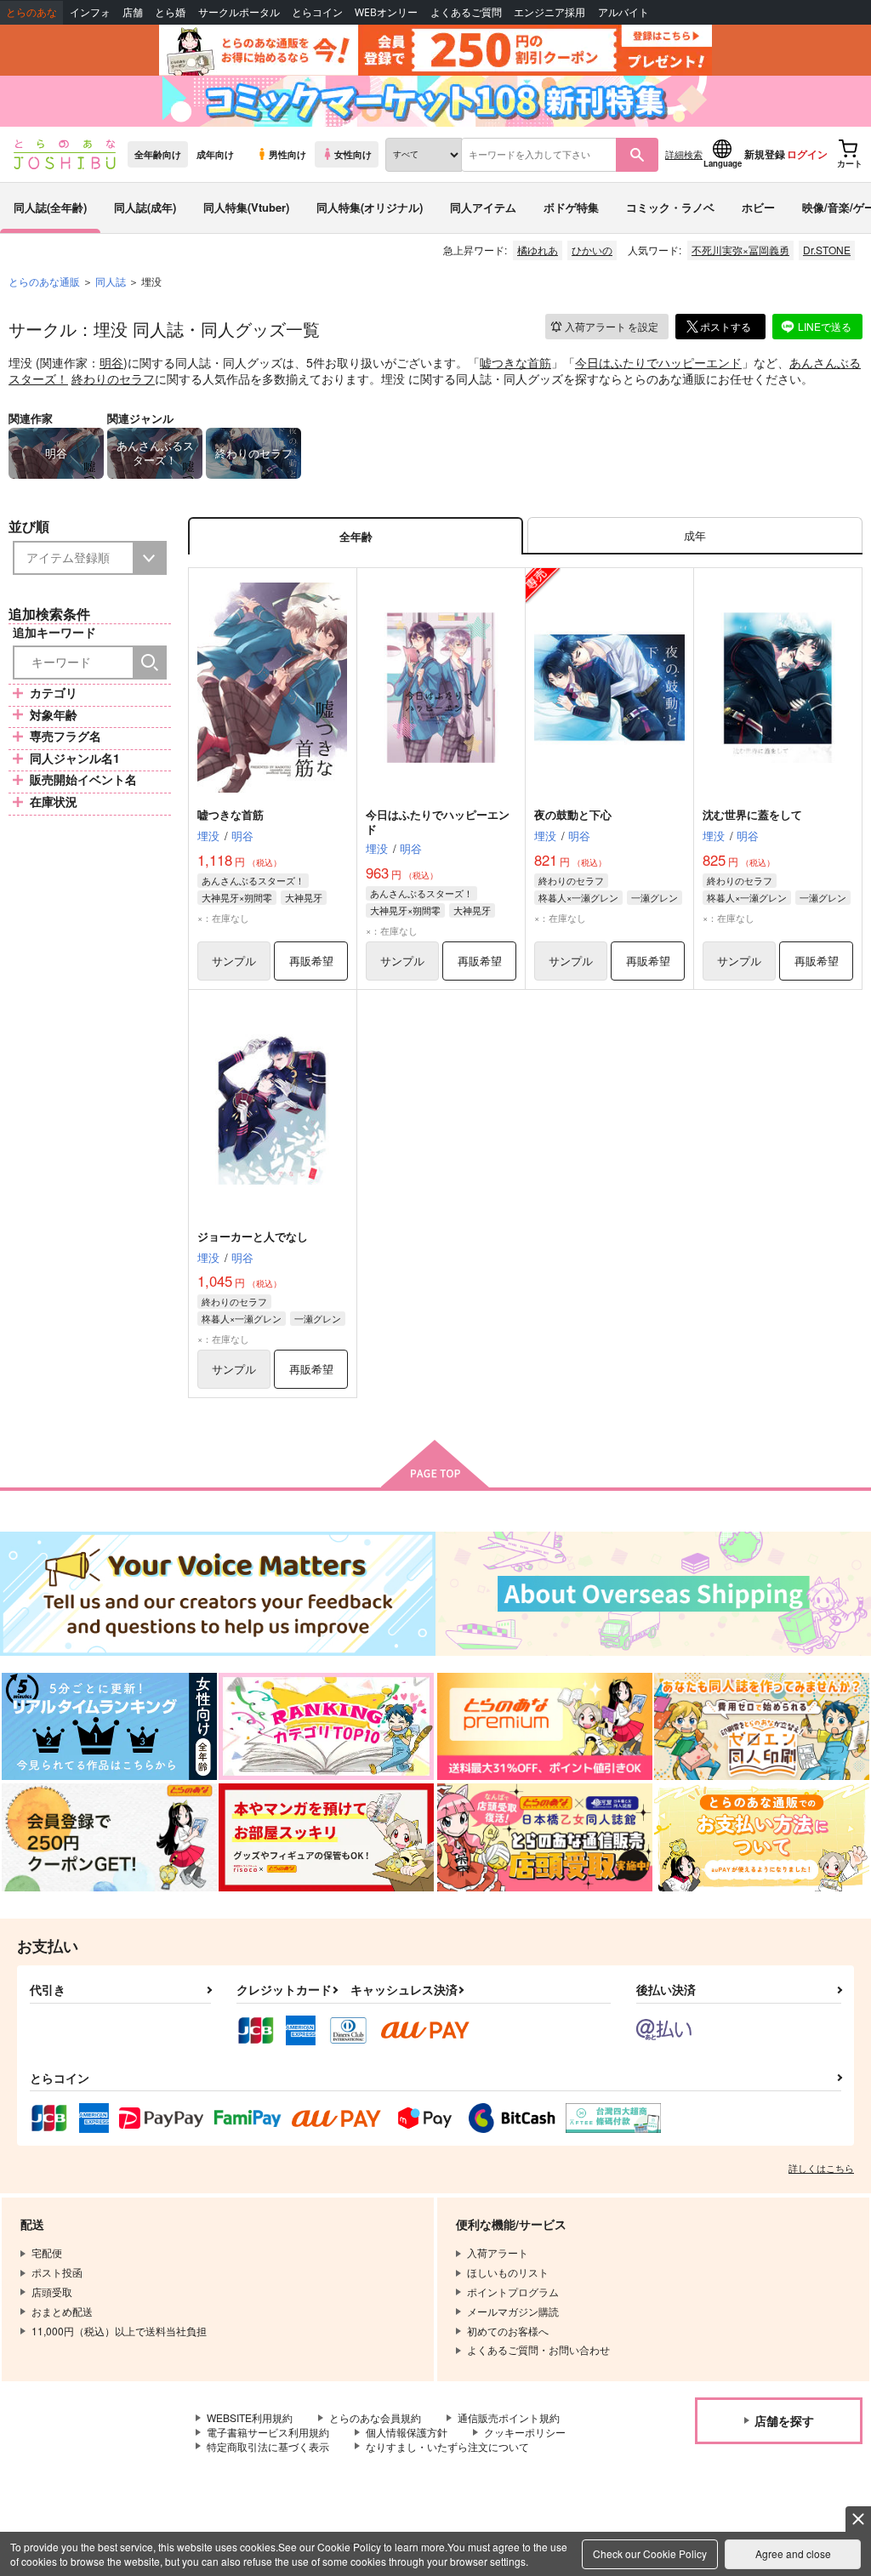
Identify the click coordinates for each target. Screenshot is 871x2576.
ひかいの (592, 250)
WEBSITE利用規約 (250, 2417)
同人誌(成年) (145, 207)
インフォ (90, 12)
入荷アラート (612, 326)
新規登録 (765, 154)
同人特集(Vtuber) (246, 207)
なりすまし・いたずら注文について (447, 2446)
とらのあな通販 (44, 281)
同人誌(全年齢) (50, 207)
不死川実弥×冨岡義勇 (740, 250)
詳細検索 (684, 154)
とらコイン (317, 12)
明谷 (111, 362)
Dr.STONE (827, 250)
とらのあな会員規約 (375, 2417)
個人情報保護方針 (407, 2432)
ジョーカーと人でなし (253, 1236)
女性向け (353, 154)
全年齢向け (158, 154)
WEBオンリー (386, 12)
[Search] (150, 662)
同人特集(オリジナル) (370, 207)
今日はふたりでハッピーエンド (658, 362)
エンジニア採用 (549, 12)
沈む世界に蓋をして (752, 814)
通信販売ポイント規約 (509, 2417)
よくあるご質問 (466, 12)
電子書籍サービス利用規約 (268, 2432)
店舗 (133, 12)
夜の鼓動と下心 (573, 814)
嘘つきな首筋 (515, 362)
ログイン (807, 154)
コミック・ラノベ (670, 207)
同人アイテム (483, 207)
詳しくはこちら (821, 2168)
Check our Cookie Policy (650, 2553)
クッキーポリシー (525, 2432)
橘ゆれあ (538, 250)
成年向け (215, 154)
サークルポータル (239, 12)
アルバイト (623, 12)
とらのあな (31, 12)
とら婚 (170, 12)
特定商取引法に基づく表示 (268, 2446)
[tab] (695, 536)
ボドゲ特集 (571, 207)
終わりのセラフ (113, 378)
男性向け (287, 154)
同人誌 (111, 281)
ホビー (758, 207)
